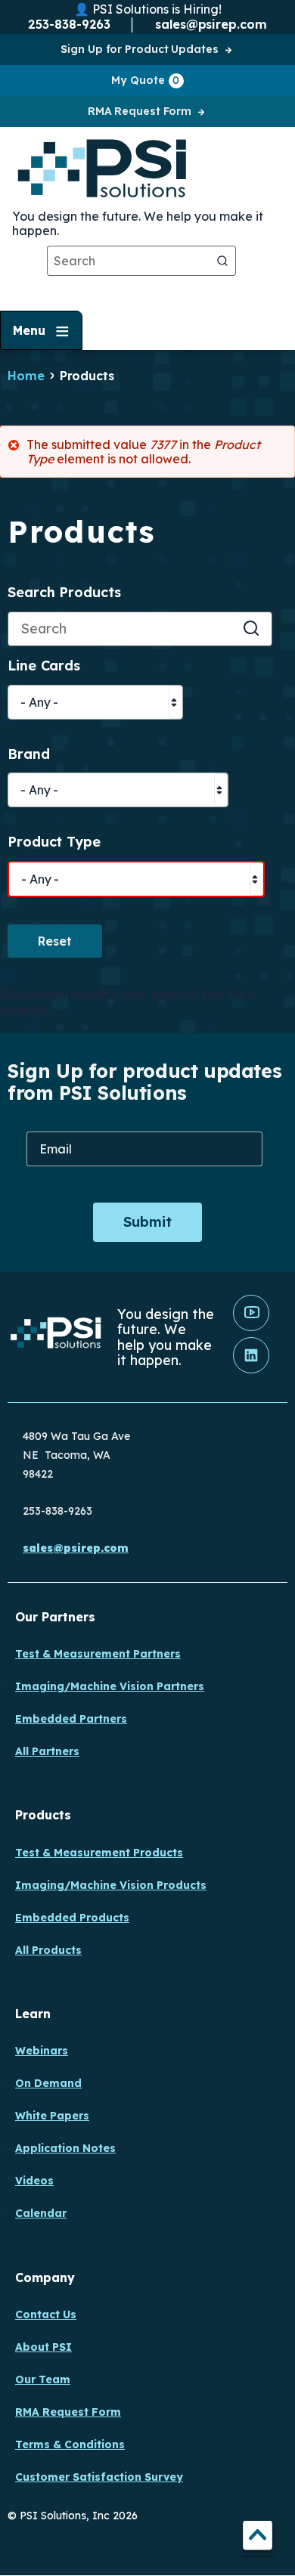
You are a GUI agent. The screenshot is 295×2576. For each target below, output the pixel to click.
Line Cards (44, 666)
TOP (258, 2538)
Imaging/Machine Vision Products (111, 1885)
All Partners (47, 1751)
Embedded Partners (71, 1719)
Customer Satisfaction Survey (99, 2477)
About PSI (43, 2347)
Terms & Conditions (70, 2444)
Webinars (42, 2051)
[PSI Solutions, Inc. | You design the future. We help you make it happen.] (56, 1337)
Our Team (43, 2379)
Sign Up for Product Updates (139, 49)
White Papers (52, 2116)
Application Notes (65, 2148)
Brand (29, 755)
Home (26, 376)
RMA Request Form (140, 111)
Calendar (41, 2213)
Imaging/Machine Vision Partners (110, 1686)
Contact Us (46, 2314)
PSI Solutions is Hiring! (157, 9)
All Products (48, 1950)
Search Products (64, 593)
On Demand (48, 2083)
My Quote (145, 80)
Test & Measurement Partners (98, 1654)
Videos (34, 2181)
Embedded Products (72, 1918)
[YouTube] (251, 1327)
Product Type (54, 842)
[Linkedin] (251, 1370)
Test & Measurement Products (99, 1853)
